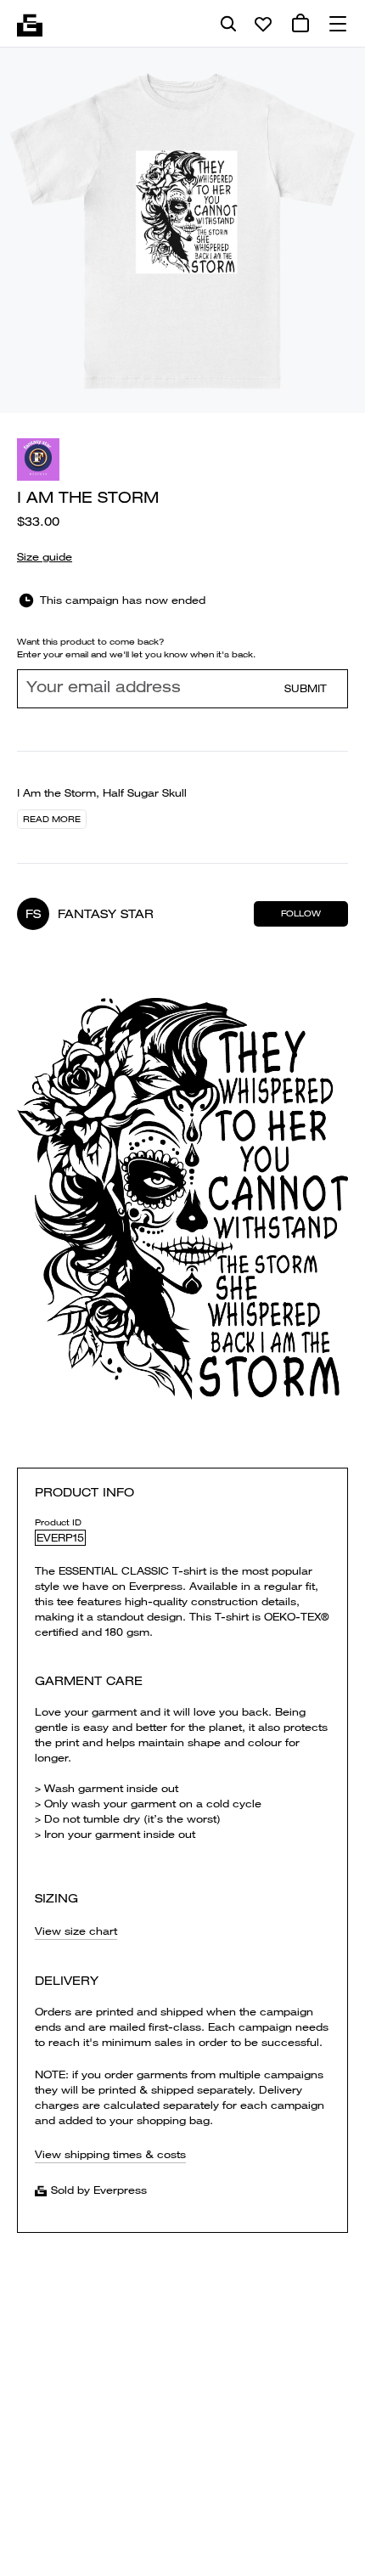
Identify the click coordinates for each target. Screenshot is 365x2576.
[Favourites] (263, 24)
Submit (306, 688)
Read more (52, 819)
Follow (301, 913)
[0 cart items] (300, 24)
